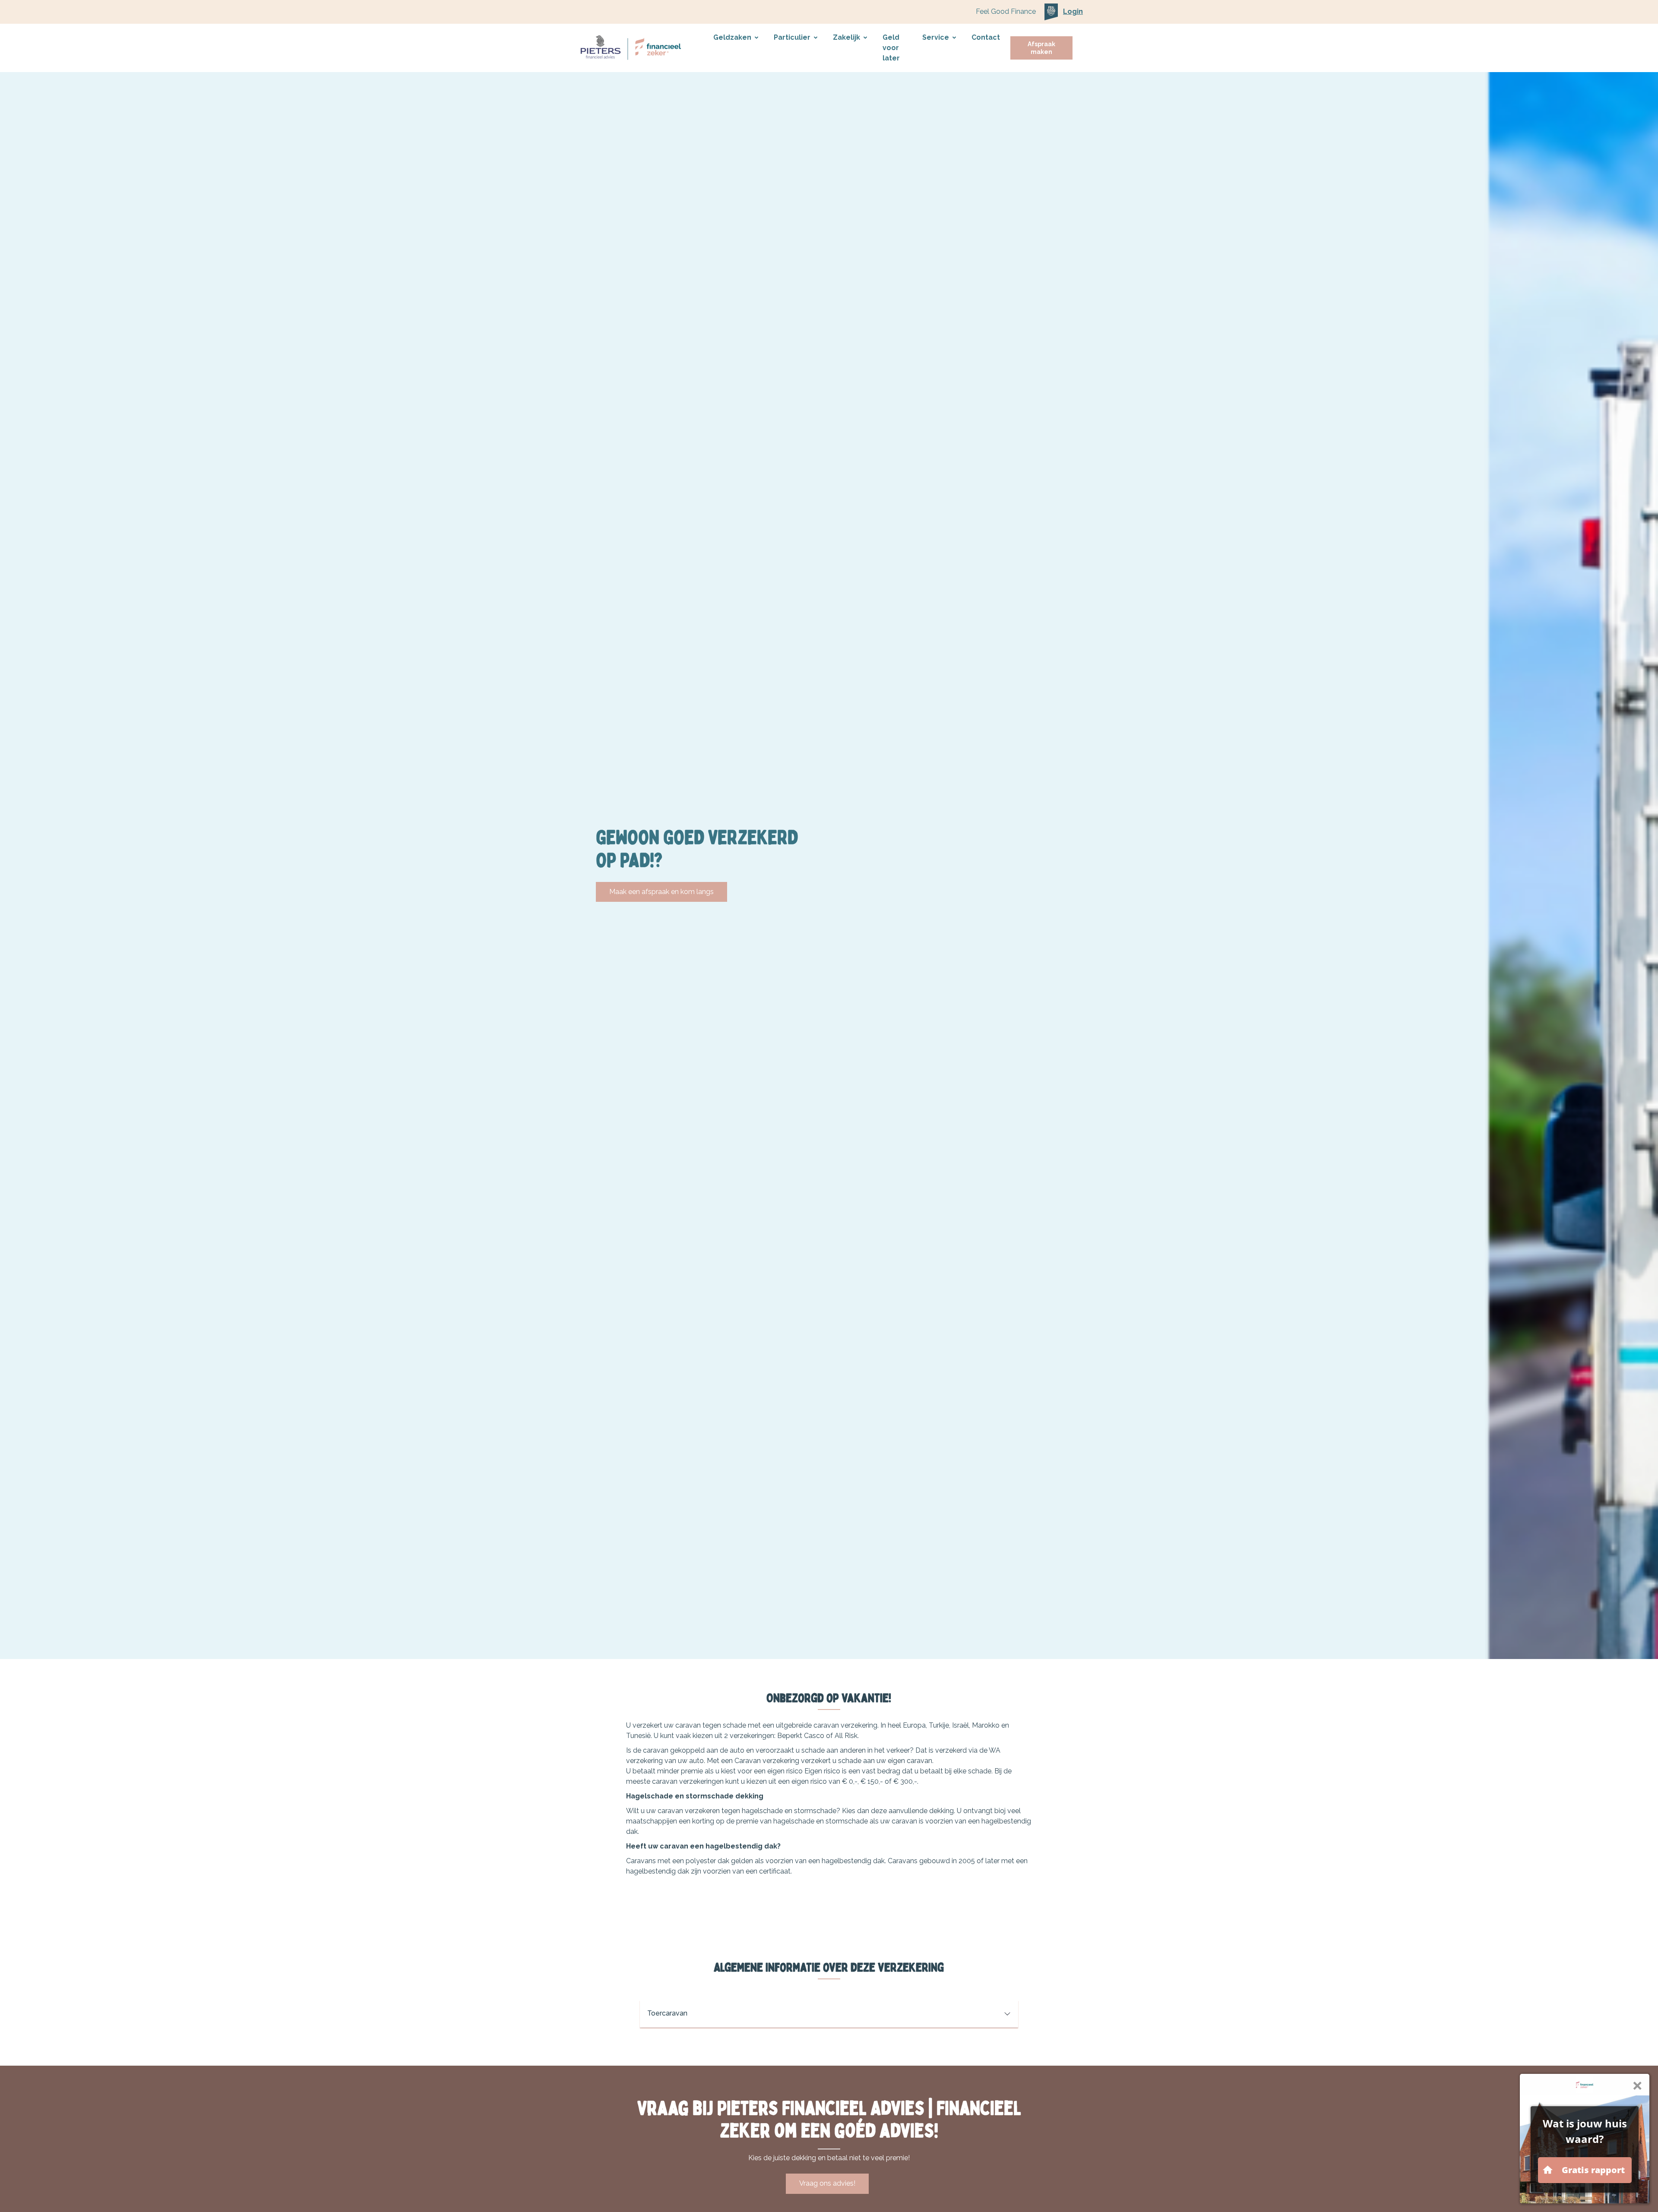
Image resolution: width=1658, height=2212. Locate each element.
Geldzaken (732, 37)
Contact (986, 37)
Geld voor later (891, 48)
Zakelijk (846, 37)
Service (936, 37)
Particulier (792, 37)
